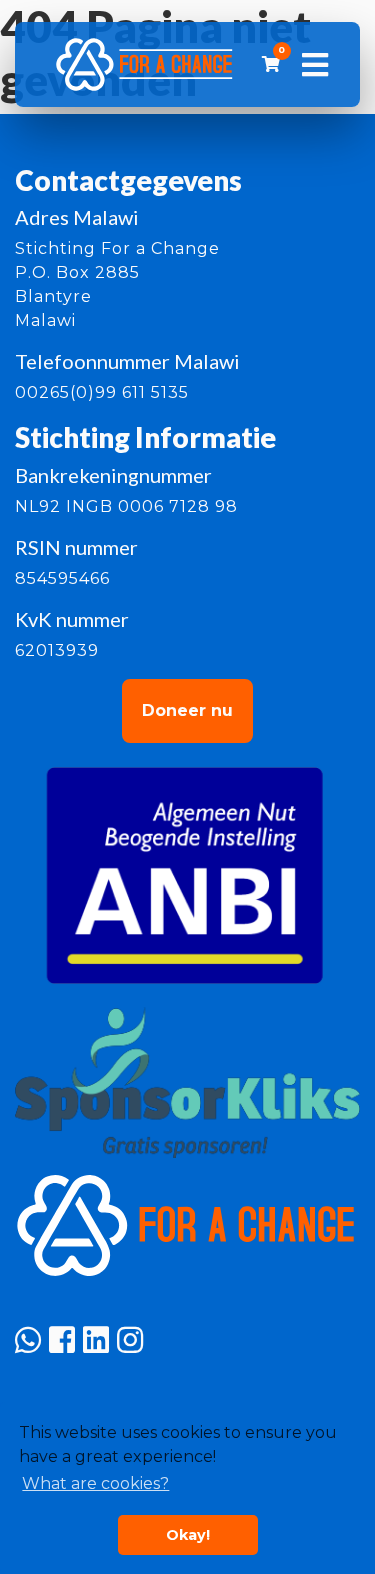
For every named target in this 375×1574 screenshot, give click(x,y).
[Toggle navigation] (315, 65)
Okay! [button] (188, 1535)
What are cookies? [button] (95, 1483)
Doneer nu (187, 710)
